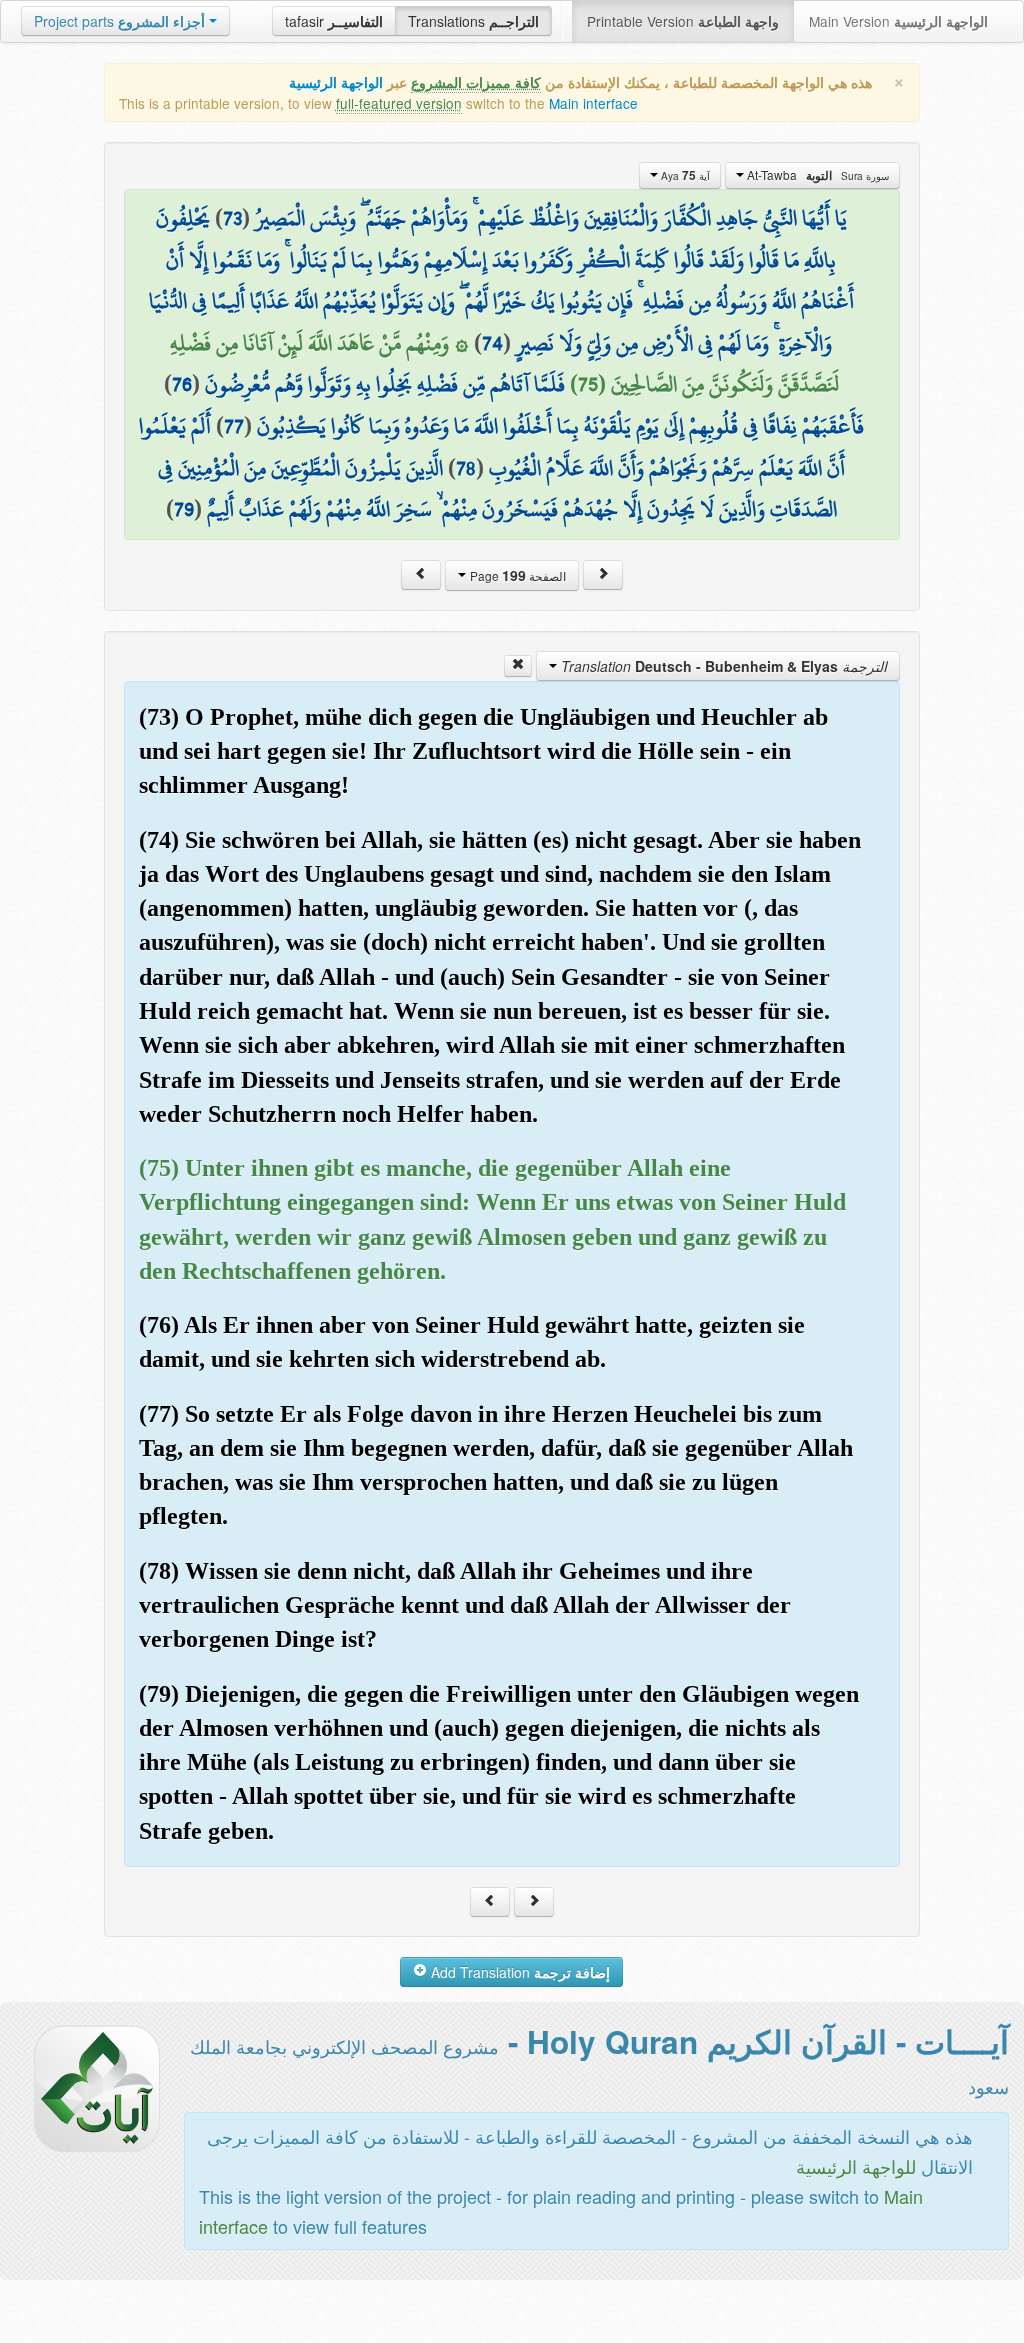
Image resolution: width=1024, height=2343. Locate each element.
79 (184, 509)
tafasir (334, 21)
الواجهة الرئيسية (336, 82)
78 (466, 468)
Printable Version (683, 21)
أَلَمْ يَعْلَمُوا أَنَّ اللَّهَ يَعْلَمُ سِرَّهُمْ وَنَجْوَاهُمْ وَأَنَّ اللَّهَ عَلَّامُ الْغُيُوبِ (492, 447)
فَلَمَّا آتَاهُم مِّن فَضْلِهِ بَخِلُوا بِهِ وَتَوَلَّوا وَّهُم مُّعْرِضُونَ (385, 384)
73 (232, 218)
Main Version (898, 21)
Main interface (593, 103)
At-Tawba (816, 175)
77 (234, 426)
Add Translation (518, 1972)
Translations (473, 21)
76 (182, 384)
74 (492, 343)
